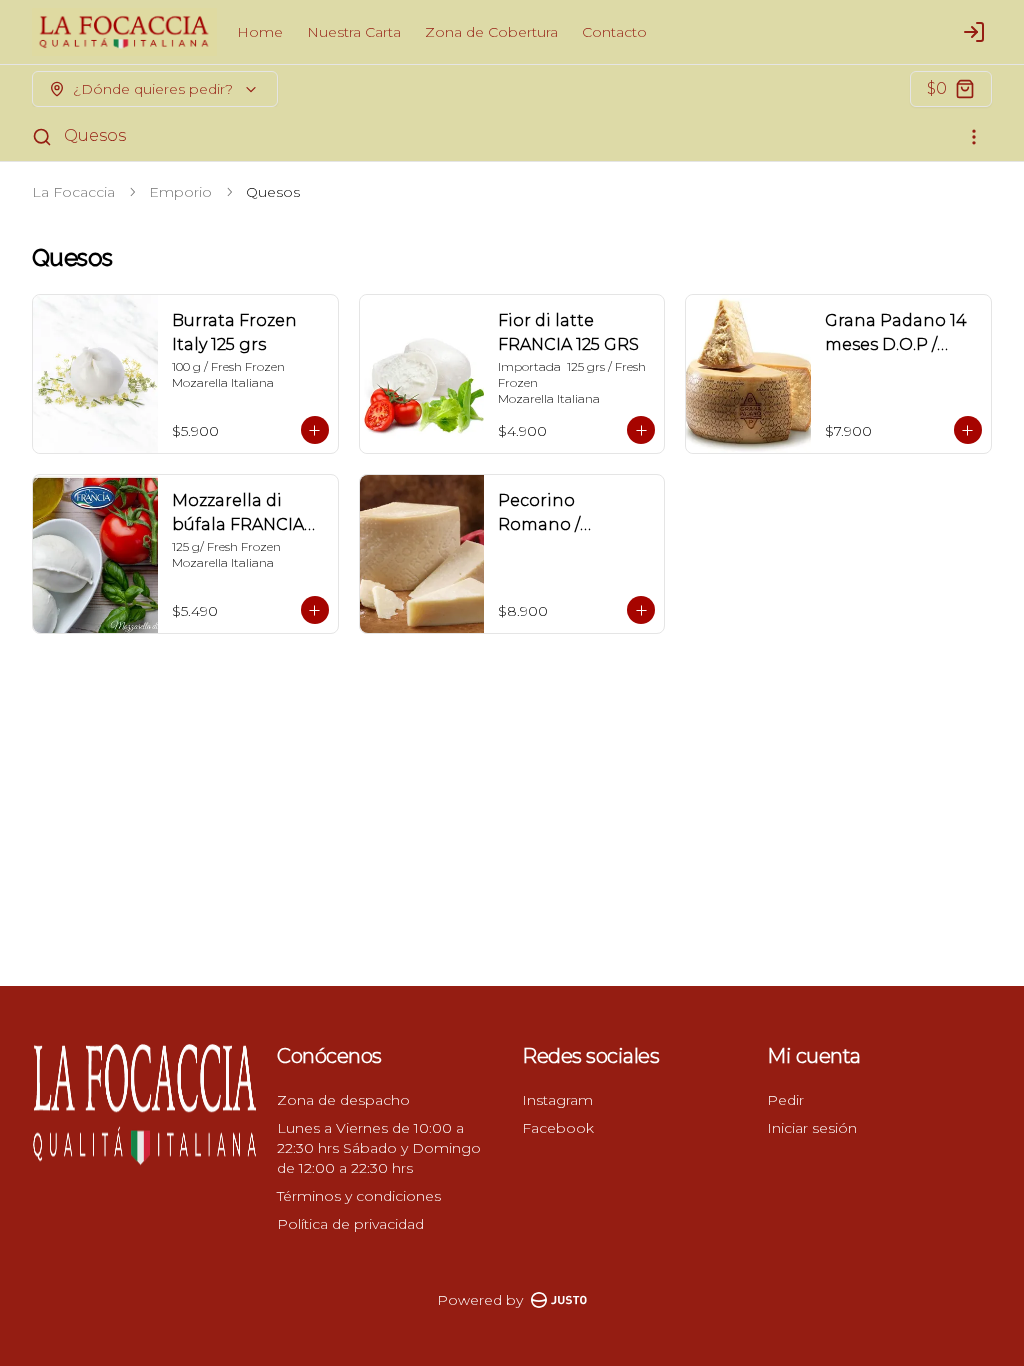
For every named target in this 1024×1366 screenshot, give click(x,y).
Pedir (785, 1100)
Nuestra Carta (354, 32)
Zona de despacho (343, 1100)
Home (260, 32)
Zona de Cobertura (491, 32)
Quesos (95, 135)
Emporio (180, 192)
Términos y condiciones (359, 1196)
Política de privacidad (350, 1224)
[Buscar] (42, 137)
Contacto (614, 32)
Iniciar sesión (812, 1128)
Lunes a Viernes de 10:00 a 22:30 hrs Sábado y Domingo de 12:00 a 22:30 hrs (379, 1148)
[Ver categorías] (974, 137)
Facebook (558, 1128)
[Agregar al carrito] (315, 430)
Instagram (557, 1100)
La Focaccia (73, 192)
